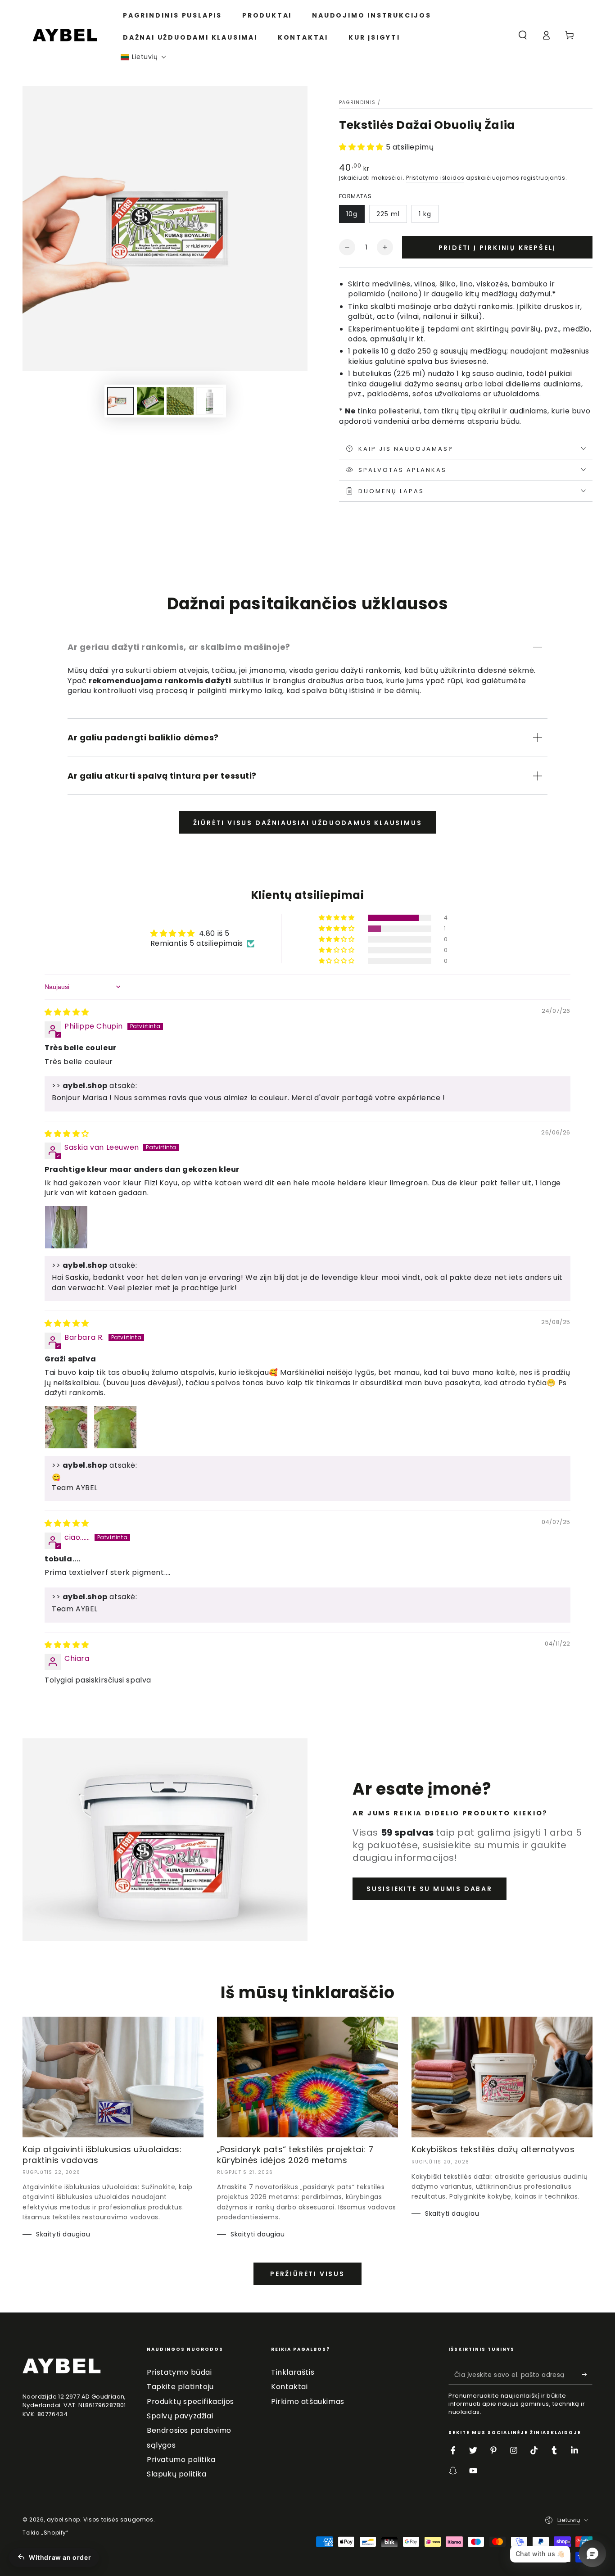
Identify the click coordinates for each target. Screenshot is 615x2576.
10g (352, 214)
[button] (144, 57)
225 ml (388, 214)
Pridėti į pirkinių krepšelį (497, 248)
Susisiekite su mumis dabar (430, 1889)
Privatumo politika (181, 2460)
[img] (67, 1012)
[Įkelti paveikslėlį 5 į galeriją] (210, 401)
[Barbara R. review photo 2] (115, 1427)
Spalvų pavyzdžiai (180, 2416)
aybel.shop (63, 2519)
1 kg (425, 214)
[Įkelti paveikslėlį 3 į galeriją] (180, 401)
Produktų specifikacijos (190, 2401)
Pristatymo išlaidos (435, 178)
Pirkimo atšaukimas (308, 2401)
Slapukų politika (177, 2474)
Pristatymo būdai (179, 2372)
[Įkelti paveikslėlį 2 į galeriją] (150, 401)
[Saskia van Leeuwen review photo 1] (66, 1227)
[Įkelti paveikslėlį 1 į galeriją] (121, 401)
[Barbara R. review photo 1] (66, 1427)
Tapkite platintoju (180, 2387)
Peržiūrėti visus (307, 2274)
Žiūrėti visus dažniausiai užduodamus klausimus (308, 823)
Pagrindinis (357, 102)
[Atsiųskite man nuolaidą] (587, 2375)
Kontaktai (289, 2387)
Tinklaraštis (293, 2372)
